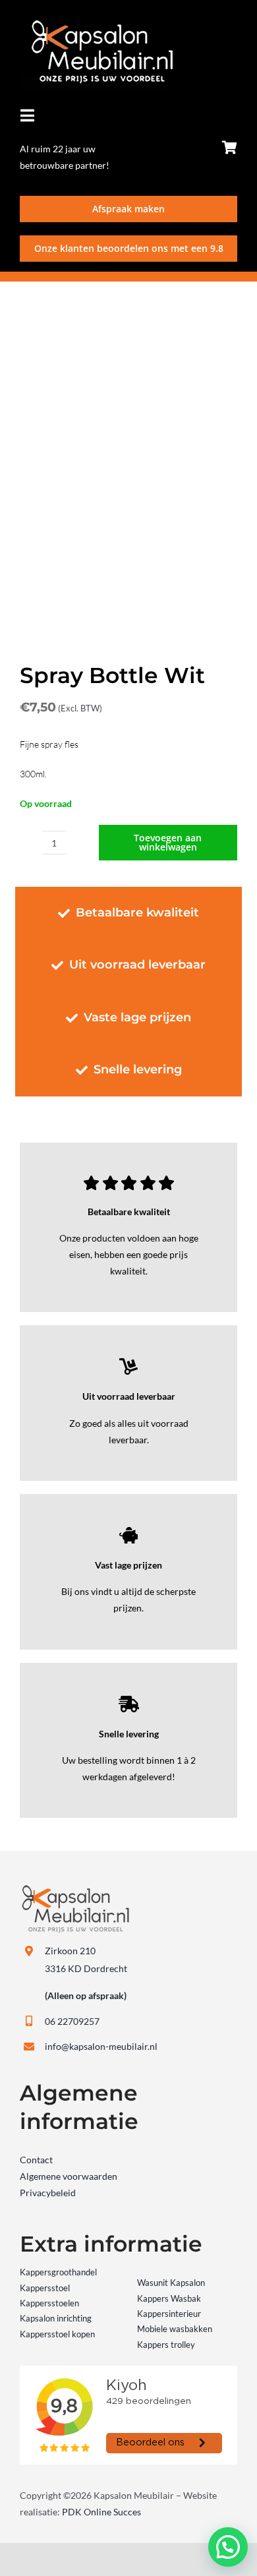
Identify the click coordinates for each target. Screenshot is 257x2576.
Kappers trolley (166, 2345)
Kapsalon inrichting (56, 2318)
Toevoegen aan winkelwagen (168, 842)
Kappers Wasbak (169, 2298)
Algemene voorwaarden (69, 2176)
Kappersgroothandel (58, 2272)
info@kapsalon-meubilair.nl (101, 2046)
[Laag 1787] (97, 24)
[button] (228, 2547)
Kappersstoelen (49, 2303)
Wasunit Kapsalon (171, 2283)
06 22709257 (72, 2021)
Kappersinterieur (169, 2314)
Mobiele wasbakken (175, 2329)
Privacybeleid (48, 2193)
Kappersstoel (45, 2288)
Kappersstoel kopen (57, 2334)
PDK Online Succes (101, 2512)
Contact (36, 2160)
